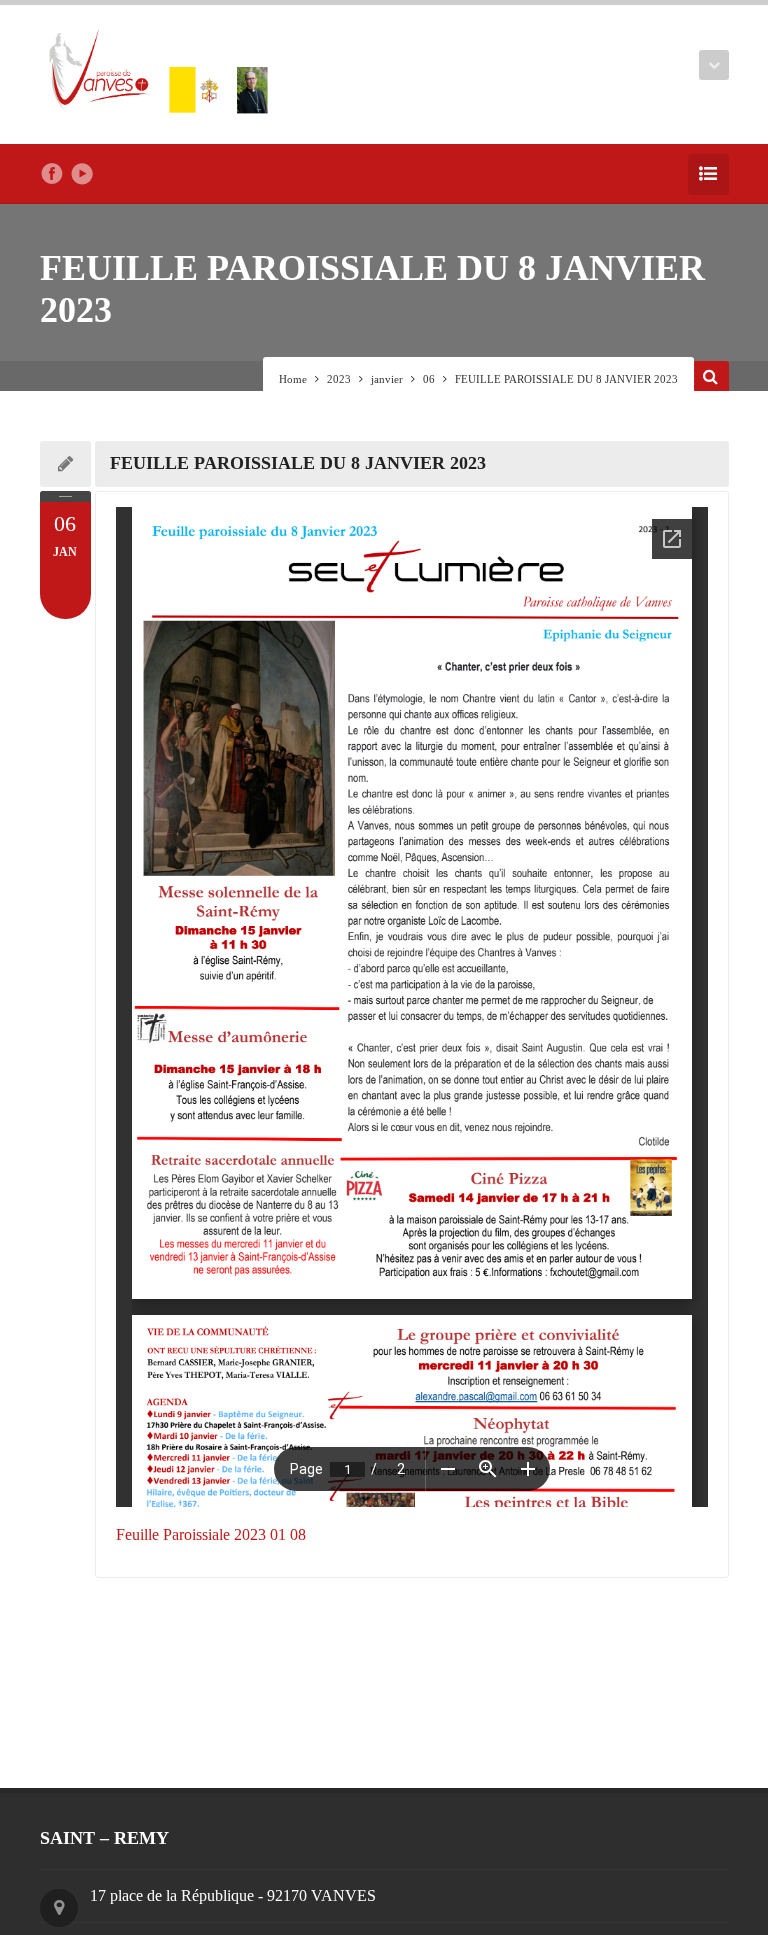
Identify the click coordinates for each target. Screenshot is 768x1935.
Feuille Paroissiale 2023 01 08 (211, 1534)
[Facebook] (52, 174)
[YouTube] (82, 174)
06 (429, 379)
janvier (387, 379)
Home (293, 379)
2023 (339, 379)
